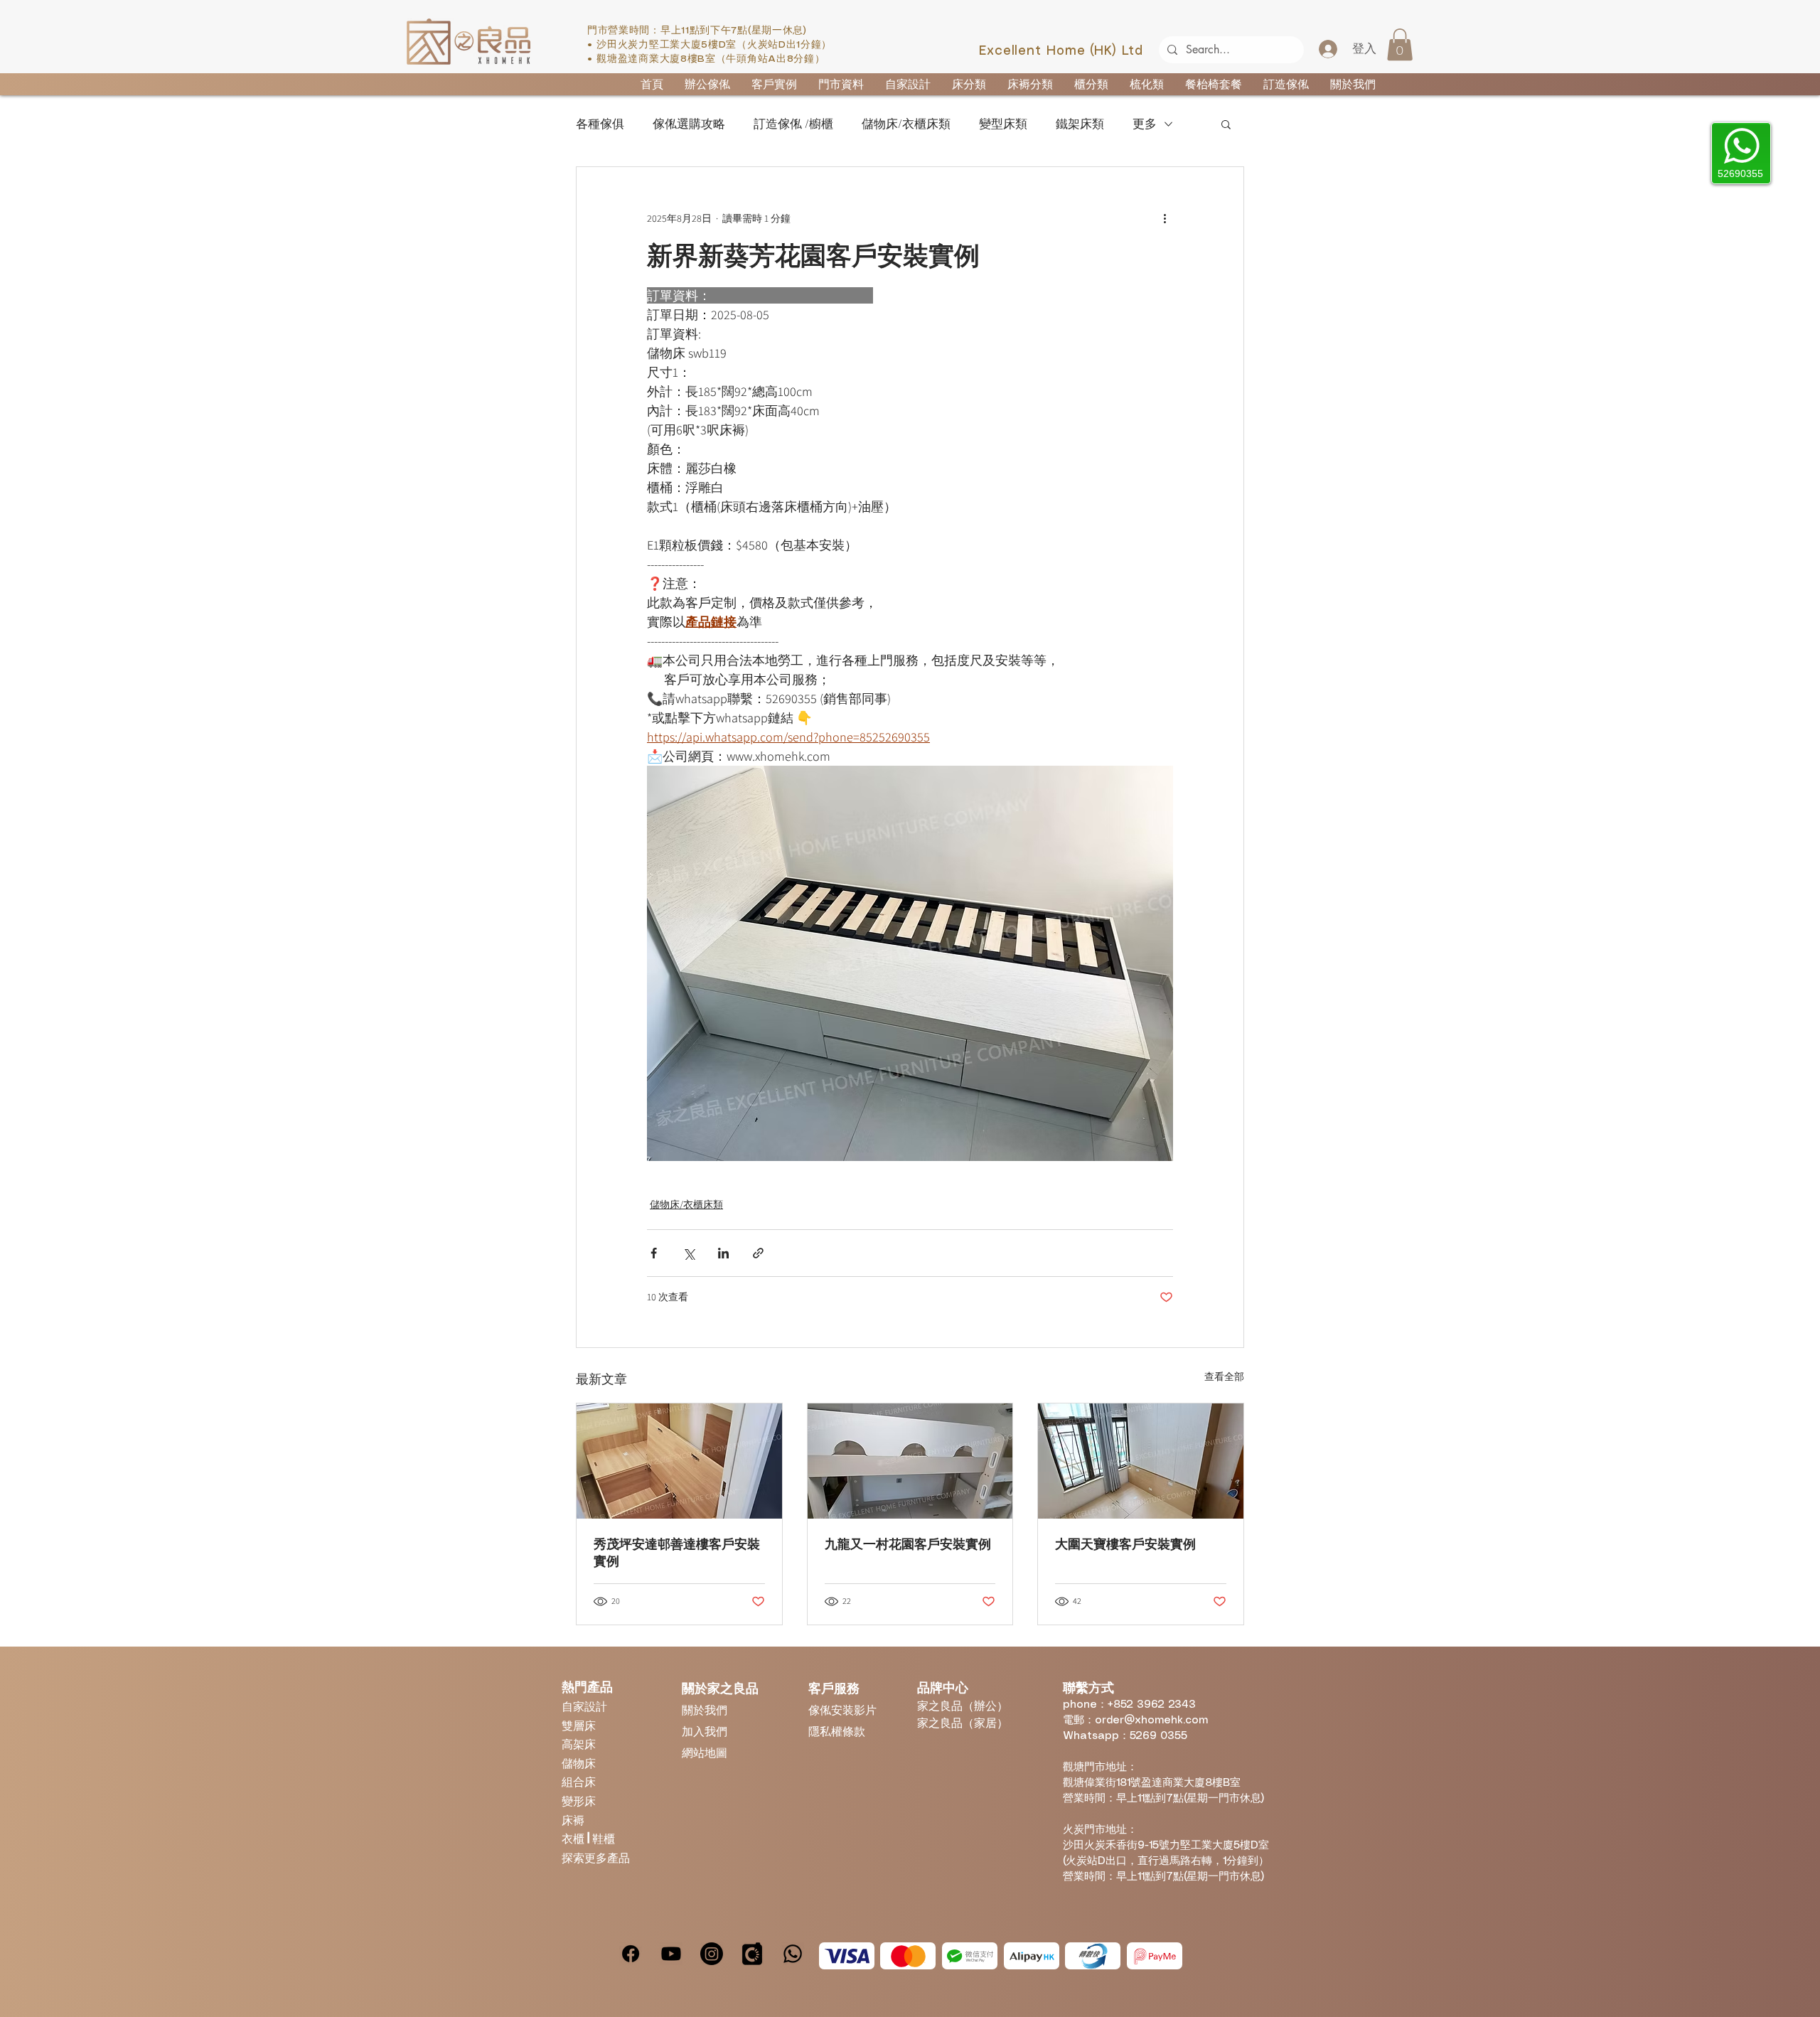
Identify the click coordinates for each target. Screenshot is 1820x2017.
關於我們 (705, 1710)
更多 (1145, 124)
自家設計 (584, 1706)
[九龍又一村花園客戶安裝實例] (910, 1461)
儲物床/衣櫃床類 (906, 124)
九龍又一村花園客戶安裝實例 (908, 1544)
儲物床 (579, 1763)
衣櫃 (574, 1838)
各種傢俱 (600, 124)
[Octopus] (1093, 1956)
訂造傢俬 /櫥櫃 (793, 124)
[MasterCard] (908, 1956)
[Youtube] (671, 1954)
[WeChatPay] (970, 1956)
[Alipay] (1032, 1956)
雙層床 (579, 1725)
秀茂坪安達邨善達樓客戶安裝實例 (677, 1553)
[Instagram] (712, 1954)
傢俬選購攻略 (689, 124)
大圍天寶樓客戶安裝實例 (1125, 1544)
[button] (1400, 44)
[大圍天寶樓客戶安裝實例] (1141, 1461)
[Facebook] (631, 1954)
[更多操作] (1165, 218)
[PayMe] (1155, 1956)
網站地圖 (705, 1752)
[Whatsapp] (793, 1954)
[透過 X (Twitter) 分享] (689, 1253)
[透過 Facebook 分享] (654, 1253)
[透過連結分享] (758, 1253)
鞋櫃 (604, 1838)
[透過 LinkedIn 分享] (723, 1253)
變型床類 (1003, 124)
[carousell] (752, 1954)
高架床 (579, 1744)
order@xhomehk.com (1151, 1721)
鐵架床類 (1080, 124)
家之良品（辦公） (963, 1705)
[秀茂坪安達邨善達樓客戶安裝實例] (679, 1461)
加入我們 (705, 1731)
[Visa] (847, 1956)
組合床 (579, 1781)
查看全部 (1224, 1376)
